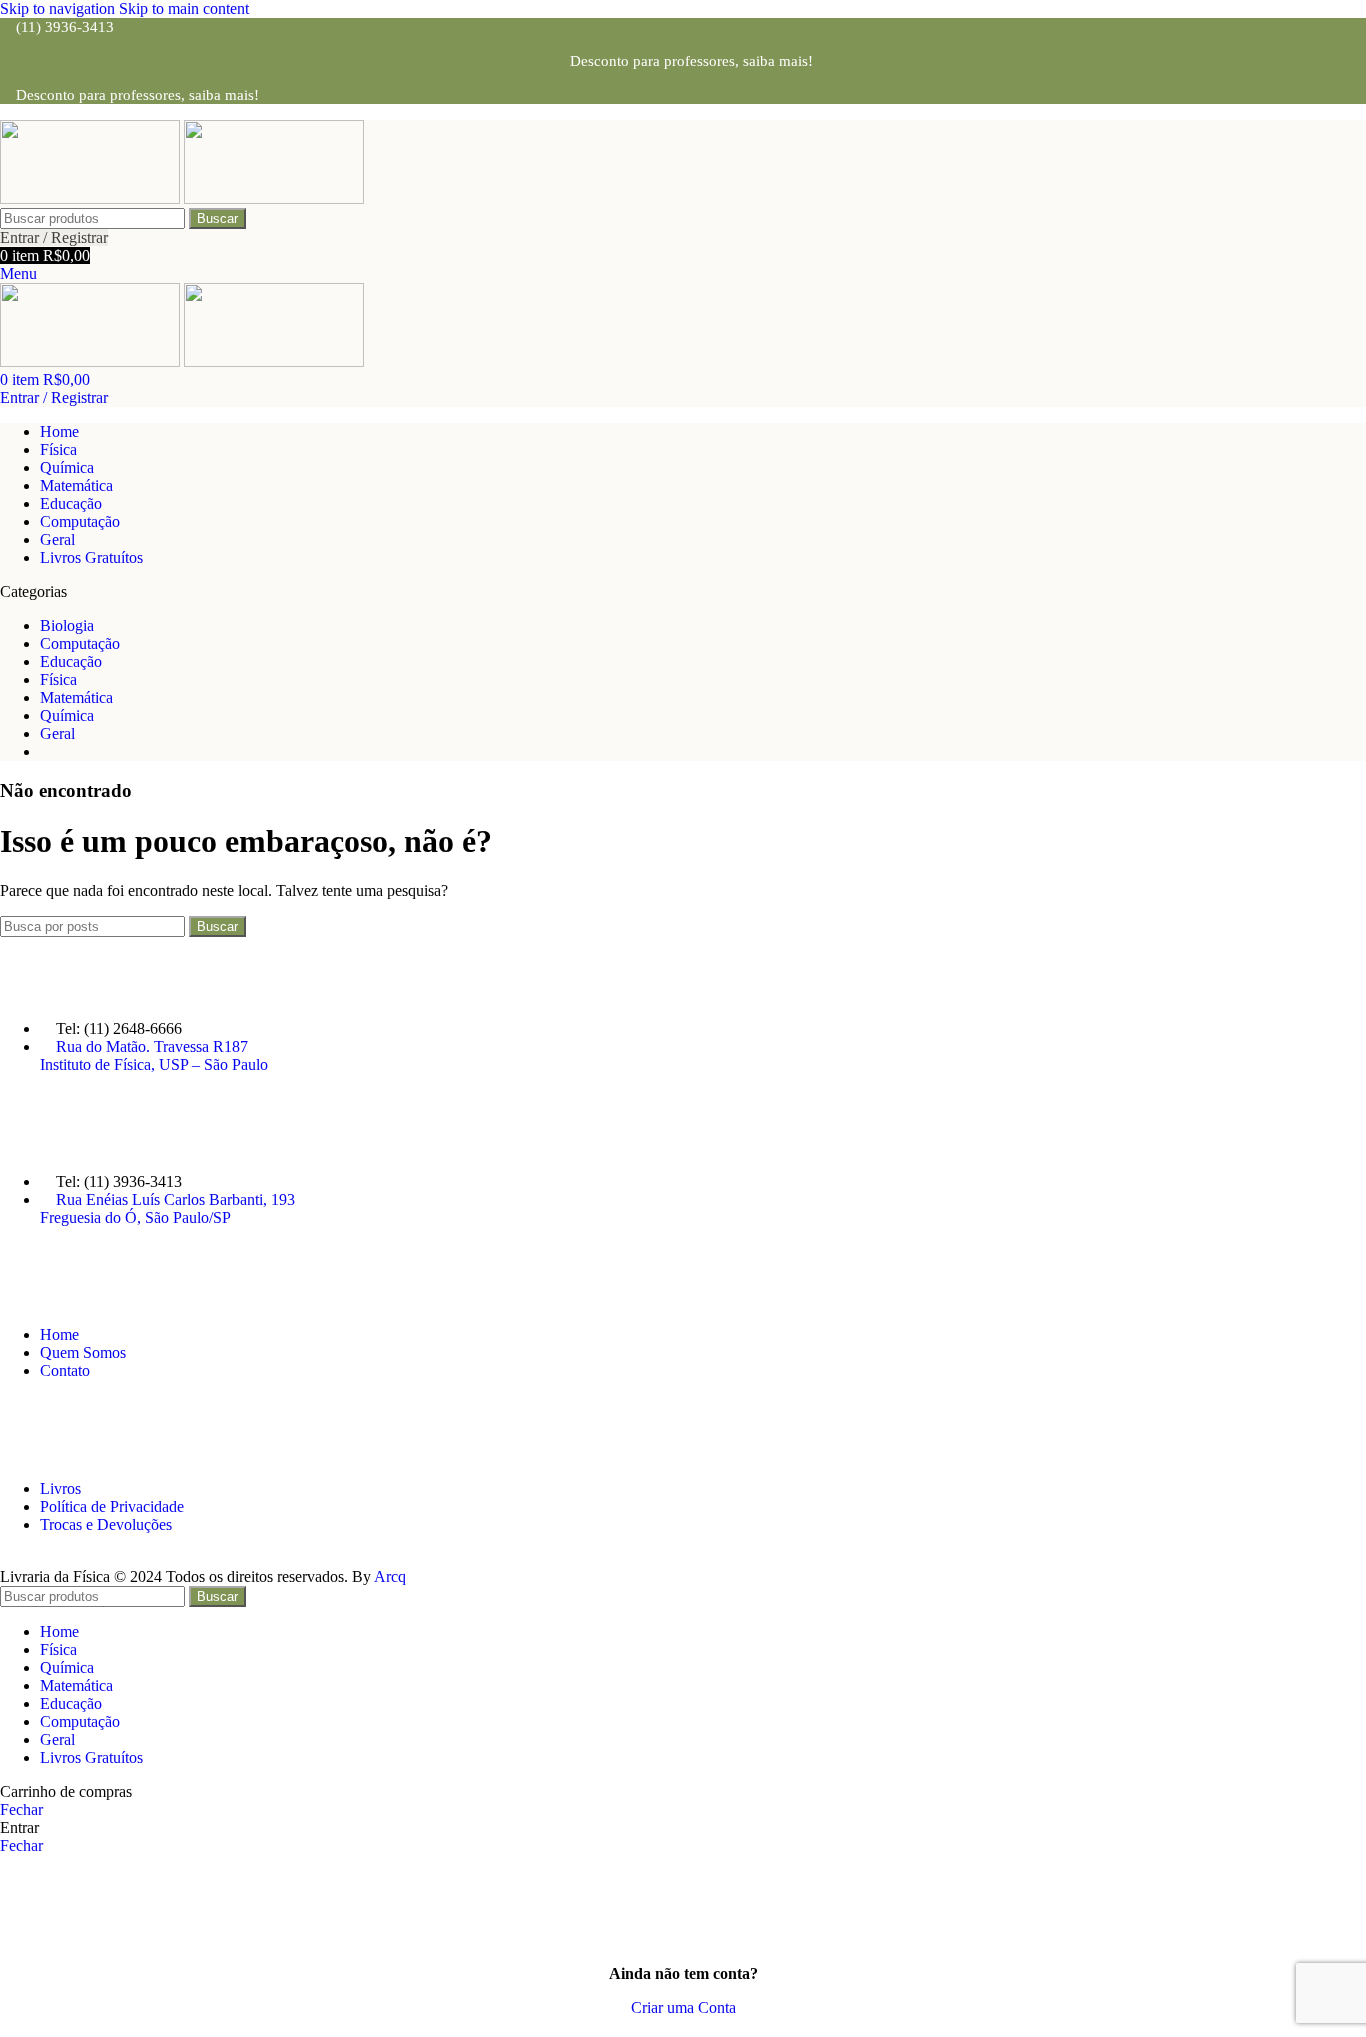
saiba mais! (778, 61)
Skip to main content (184, 8)
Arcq (390, 1576)
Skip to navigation (59, 8)
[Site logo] (92, 198)
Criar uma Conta (683, 2007)
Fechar (21, 1809)
